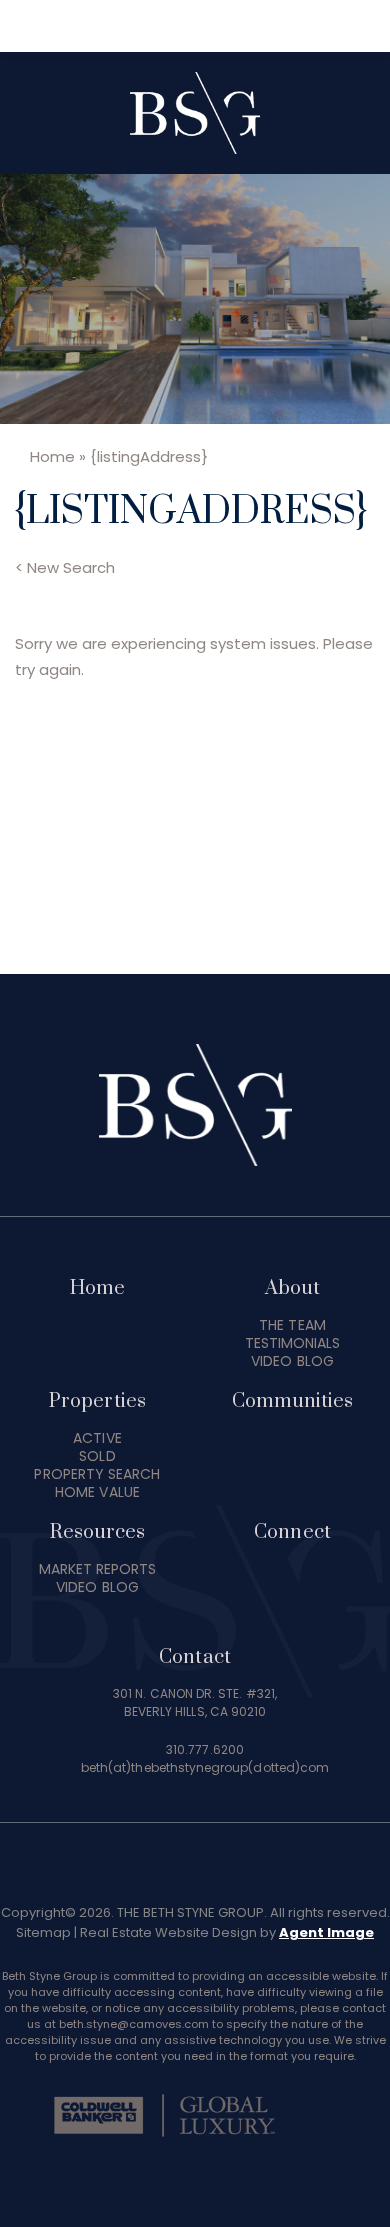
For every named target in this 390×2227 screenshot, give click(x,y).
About (292, 1288)
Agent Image (326, 1932)
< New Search (65, 567)
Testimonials (293, 1343)
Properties (97, 1401)
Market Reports (98, 1569)
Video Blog (292, 1361)
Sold (97, 1456)
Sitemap (43, 1932)
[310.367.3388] (195, 26)
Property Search (97, 1474)
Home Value (97, 1492)
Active (97, 1438)
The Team (292, 1325)
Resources (98, 1532)
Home (97, 1288)
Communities (293, 1401)
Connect (292, 1532)
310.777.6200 (205, 1749)
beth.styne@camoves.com (134, 2024)
